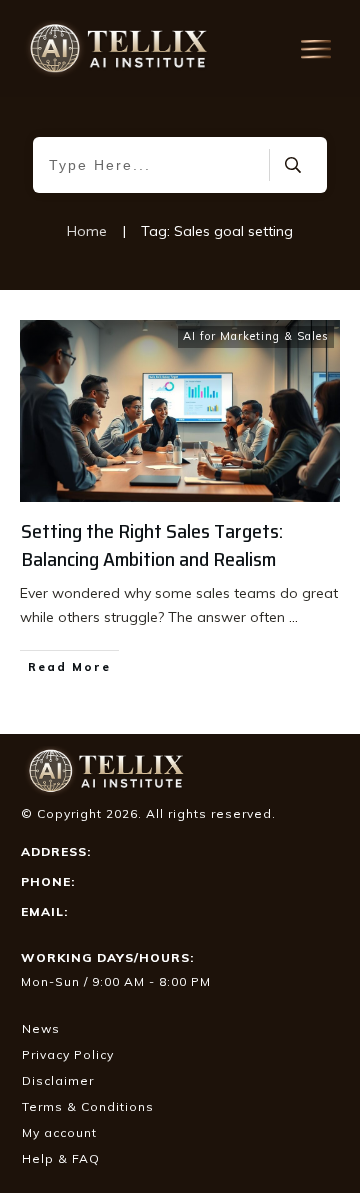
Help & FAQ (61, 1158)
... (293, 617)
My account (59, 1132)
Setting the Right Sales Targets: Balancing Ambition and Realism (152, 545)
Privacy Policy (68, 1054)
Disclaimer (58, 1080)
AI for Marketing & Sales (256, 336)
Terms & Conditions (88, 1106)
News (41, 1028)
